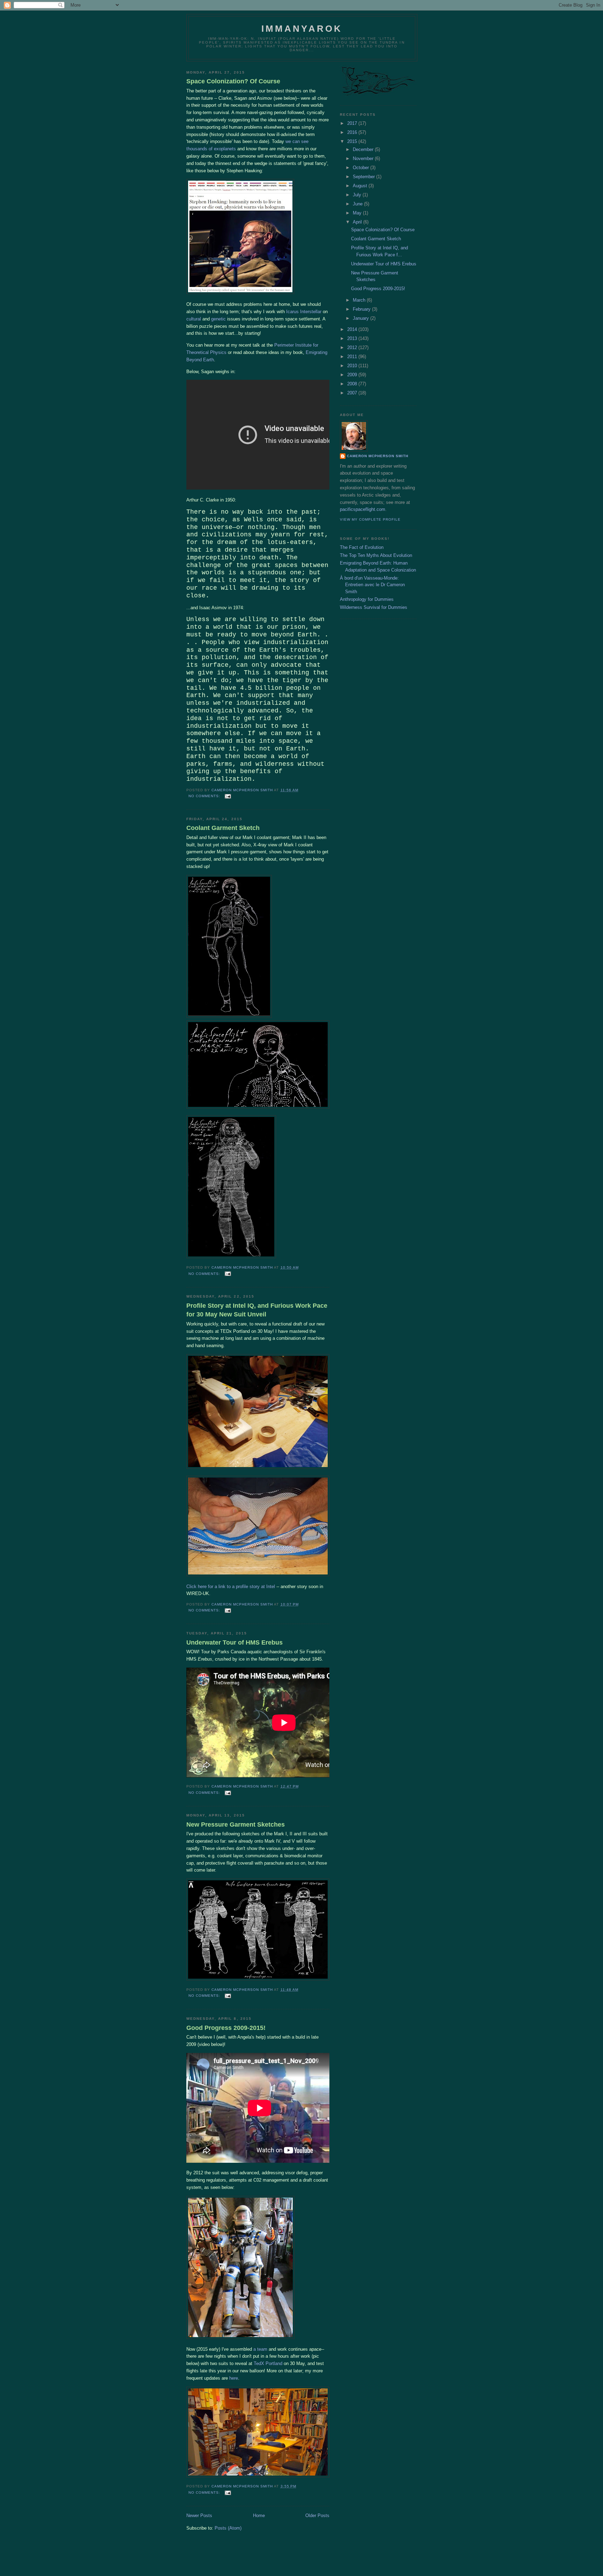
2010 (353, 366)
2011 (353, 357)
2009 (353, 375)
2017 (353, 123)
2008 (353, 384)
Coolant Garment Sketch (223, 828)
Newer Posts (199, 2515)
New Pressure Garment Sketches (236, 1825)
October (362, 168)
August (361, 186)
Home (259, 2515)
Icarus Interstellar (304, 312)
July (358, 195)
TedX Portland (268, 2363)
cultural (194, 319)
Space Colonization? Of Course (233, 81)
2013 (353, 338)
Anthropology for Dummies (367, 599)
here (234, 2378)
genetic (218, 319)
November (364, 158)
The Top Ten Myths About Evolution (376, 555)
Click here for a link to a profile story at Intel (231, 1587)
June (358, 204)
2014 (353, 329)
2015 (353, 141)
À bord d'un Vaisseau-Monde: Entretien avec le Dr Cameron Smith (372, 585)
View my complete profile (370, 519)
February (362, 309)
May (358, 213)
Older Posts (317, 2515)
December (364, 149)
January (362, 318)
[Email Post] (228, 796)
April (358, 222)
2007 (353, 393)
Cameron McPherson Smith (378, 456)
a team (260, 2349)
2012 (353, 348)
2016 (353, 132)
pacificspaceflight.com (363, 509)
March (360, 300)
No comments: (205, 796)
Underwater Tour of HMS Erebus (234, 1642)
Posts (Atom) (228, 2528)
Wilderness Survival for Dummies (374, 607)
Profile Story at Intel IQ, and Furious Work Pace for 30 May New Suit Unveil (257, 1310)
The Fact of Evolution (362, 547)
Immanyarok (302, 29)
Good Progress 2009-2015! (226, 2028)
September (364, 177)
